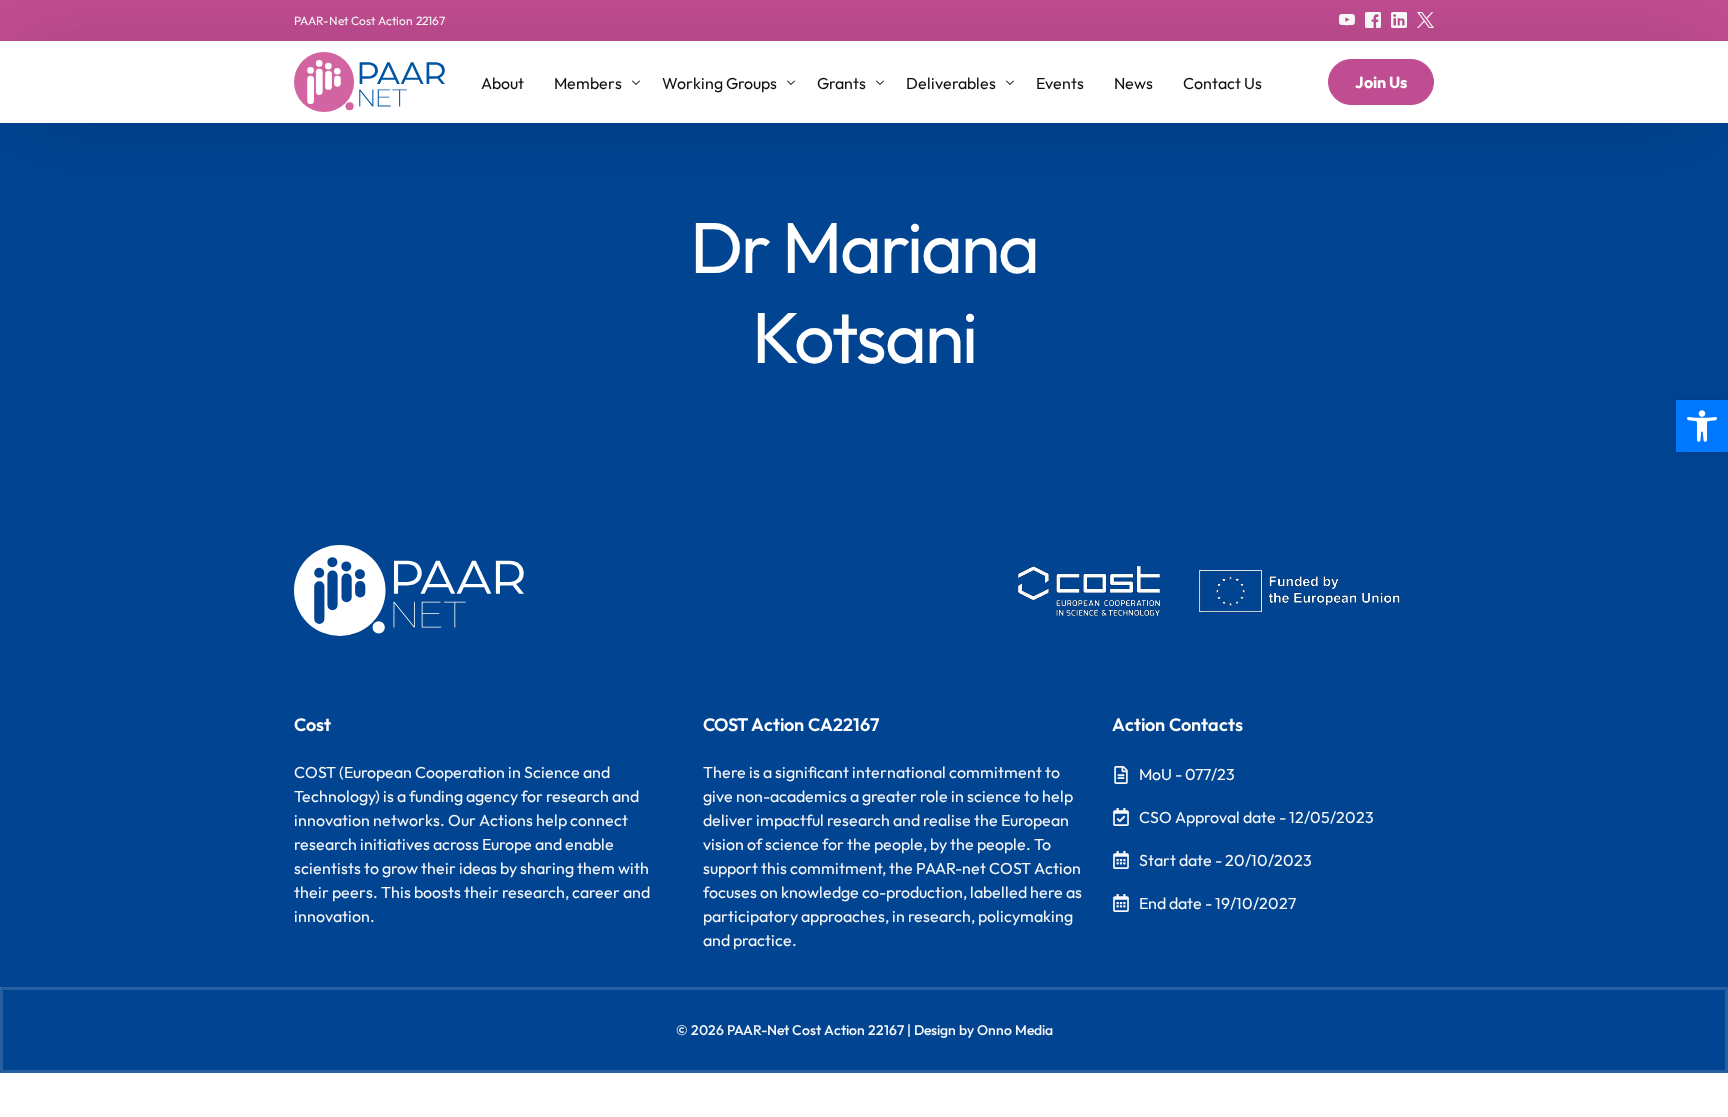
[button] (1702, 426)
